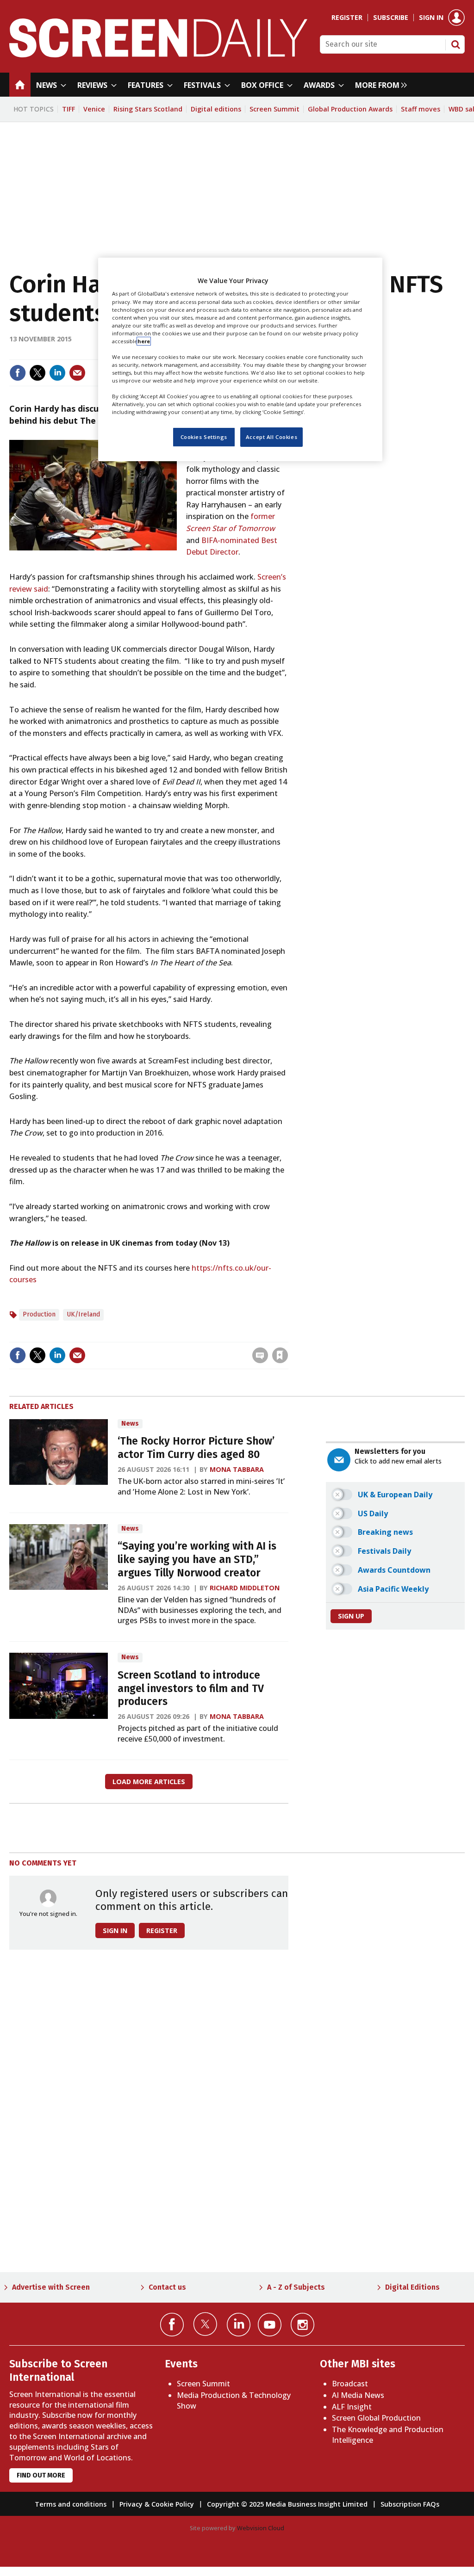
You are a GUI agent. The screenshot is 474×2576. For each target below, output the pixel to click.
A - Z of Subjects (296, 2287)
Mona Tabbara (237, 1469)
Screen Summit (274, 109)
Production (39, 1314)
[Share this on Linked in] (57, 373)
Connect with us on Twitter (205, 2324)
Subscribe (391, 18)
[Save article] (280, 1355)
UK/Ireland (83, 1314)
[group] (379, 85)
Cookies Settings (204, 437)
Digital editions (216, 109)
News (130, 1424)
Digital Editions (412, 2287)
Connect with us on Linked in (239, 2325)
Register (347, 18)
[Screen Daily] (159, 55)
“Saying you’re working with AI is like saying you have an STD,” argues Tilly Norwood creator (197, 1560)
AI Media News (358, 2395)
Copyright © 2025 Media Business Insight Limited (287, 2504)
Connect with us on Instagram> (302, 2325)
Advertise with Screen (51, 2287)
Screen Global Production (376, 2418)
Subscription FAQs (410, 2504)
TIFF (69, 109)
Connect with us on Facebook (172, 2325)
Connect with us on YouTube (270, 2325)
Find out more (41, 2475)
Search (455, 44)
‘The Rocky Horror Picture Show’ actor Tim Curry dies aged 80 (196, 1448)
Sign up (351, 1616)
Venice (94, 109)
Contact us (167, 2287)
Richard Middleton (245, 1588)
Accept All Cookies (271, 437)
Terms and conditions (71, 2504)
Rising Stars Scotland (148, 109)
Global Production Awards (350, 109)
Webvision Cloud (261, 2528)
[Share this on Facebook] (18, 373)
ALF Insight (352, 2407)
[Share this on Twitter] (37, 373)
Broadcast (350, 2384)
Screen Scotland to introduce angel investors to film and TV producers (191, 1689)
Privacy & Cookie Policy (157, 2504)
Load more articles (149, 1782)
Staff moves (421, 109)
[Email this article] (77, 373)
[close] (287, 1336)
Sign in (431, 18)
